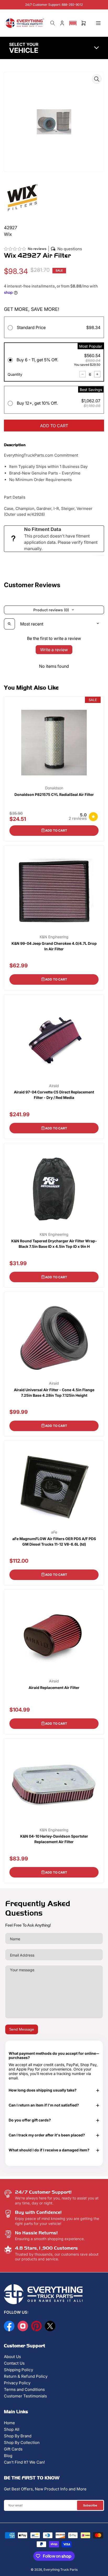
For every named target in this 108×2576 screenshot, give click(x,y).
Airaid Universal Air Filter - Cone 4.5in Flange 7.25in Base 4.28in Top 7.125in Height (54, 1393)
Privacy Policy (17, 2383)
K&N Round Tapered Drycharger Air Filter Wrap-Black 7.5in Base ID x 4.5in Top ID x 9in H (54, 1244)
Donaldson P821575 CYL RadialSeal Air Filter (54, 794)
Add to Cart (56, 830)
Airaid (54, 1086)
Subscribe (90, 2505)
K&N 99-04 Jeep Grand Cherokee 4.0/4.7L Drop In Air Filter (54, 946)
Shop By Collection (22, 2442)
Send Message (22, 2029)
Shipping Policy (18, 2370)
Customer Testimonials (25, 2396)
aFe (54, 1532)
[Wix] (22, 198)
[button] (73, 23)
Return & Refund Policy (26, 2376)
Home (9, 2423)
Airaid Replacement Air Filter (54, 1688)
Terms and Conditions (24, 2389)
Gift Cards (13, 2449)
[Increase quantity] (97, 374)
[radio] (54, 328)
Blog (8, 2456)
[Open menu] (98, 23)
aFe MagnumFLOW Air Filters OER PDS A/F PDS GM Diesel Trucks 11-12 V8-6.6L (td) (54, 1541)
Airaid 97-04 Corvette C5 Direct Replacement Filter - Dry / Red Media (54, 1095)
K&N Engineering (54, 937)
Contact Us (14, 2363)
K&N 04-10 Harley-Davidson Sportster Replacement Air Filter (54, 1839)
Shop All (12, 2429)
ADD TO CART (54, 426)
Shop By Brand (18, 2436)
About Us (12, 2357)
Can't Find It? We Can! (24, 2462)
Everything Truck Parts (61, 2570)
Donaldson (54, 788)
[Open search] (9, 624)
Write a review (54, 650)
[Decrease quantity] (83, 374)
